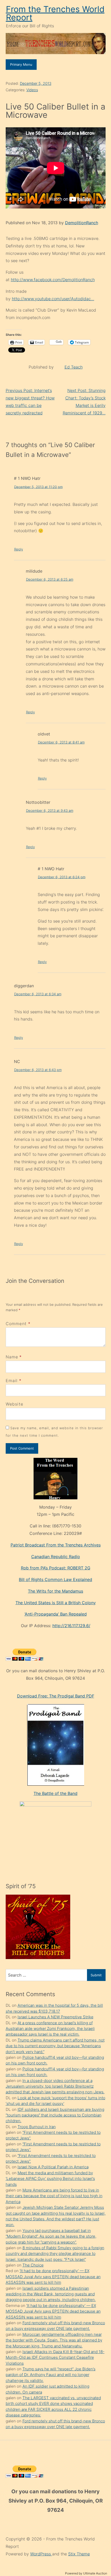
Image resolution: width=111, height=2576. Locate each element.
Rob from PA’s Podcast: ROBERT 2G (56, 1568)
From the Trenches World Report (55, 13)
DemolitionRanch (82, 223)
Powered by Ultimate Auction (86, 2573)
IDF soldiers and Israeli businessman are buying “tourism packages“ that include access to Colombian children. (55, 2115)
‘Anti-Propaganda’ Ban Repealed (56, 1614)
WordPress (41, 2554)
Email (12, 1381)
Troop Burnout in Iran (37, 2127)
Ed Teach (74, 367)
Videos (32, 90)
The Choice (33, 2265)
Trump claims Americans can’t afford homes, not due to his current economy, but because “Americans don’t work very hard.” (55, 2046)
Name (12, 1357)
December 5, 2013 (36, 83)
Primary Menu (21, 64)
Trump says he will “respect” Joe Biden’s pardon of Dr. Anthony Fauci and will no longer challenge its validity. (51, 2375)
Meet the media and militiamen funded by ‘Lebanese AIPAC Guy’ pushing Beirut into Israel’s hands (50, 2179)
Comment (18, 1324)
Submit (96, 1975)
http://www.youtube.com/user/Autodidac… (53, 299)
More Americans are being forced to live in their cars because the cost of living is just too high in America (54, 2196)
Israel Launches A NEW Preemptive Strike (55, 2017)
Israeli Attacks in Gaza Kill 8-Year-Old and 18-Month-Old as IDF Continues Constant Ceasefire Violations (55, 2357)
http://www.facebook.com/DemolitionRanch (53, 280)
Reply (19, 549)
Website (15, 1404)
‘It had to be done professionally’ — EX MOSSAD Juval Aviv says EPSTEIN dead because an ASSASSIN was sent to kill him (53, 2277)
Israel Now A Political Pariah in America (53, 2167)
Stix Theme (79, 2554)
